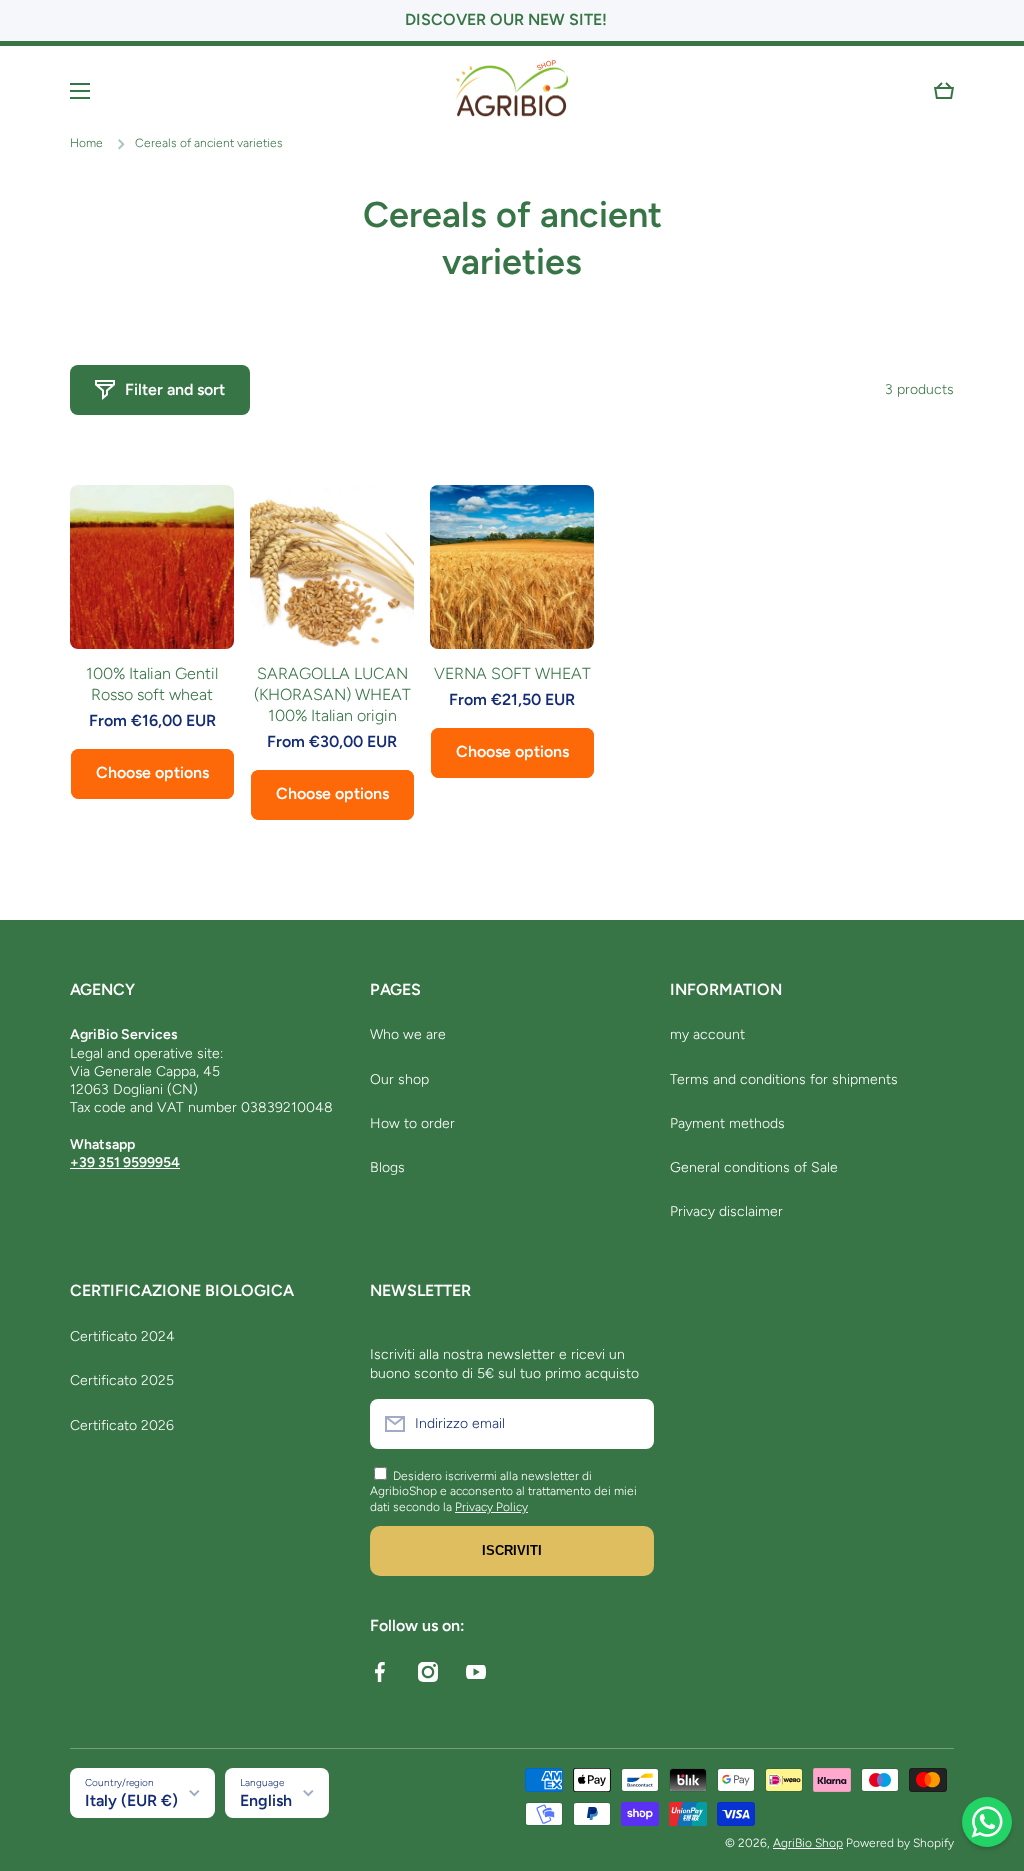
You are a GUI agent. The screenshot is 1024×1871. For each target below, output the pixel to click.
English (266, 1800)
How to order (412, 1123)
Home (86, 143)
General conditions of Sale (754, 1167)
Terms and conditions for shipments (784, 1079)
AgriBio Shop (808, 1843)
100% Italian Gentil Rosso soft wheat (152, 684)
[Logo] (512, 91)
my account (707, 1034)
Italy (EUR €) (131, 1800)
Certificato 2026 (122, 1425)
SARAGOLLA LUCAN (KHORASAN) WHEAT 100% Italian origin (332, 694)
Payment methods (727, 1123)
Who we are (408, 1034)
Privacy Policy (491, 1507)
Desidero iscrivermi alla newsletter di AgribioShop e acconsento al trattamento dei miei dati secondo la (503, 1491)
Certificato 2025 (122, 1380)
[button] (944, 91)
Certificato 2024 (122, 1336)
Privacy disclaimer (726, 1211)
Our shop (399, 1079)
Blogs (387, 1167)
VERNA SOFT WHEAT (512, 673)
